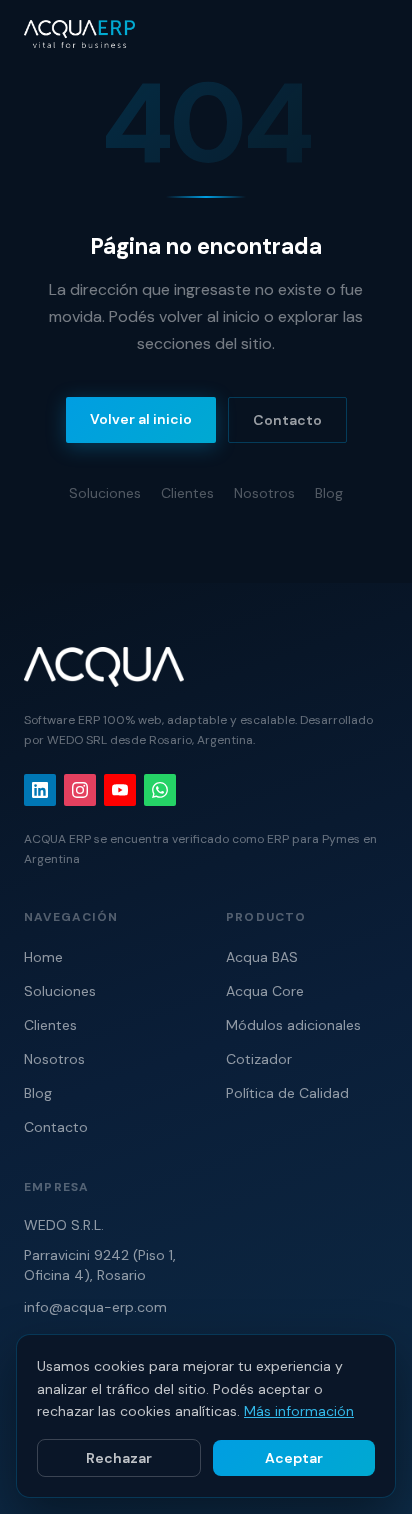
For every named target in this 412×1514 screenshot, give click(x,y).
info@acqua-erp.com (95, 1307)
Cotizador (259, 1059)
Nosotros (264, 493)
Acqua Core (265, 991)
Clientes (187, 493)
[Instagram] (80, 790)
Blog (329, 493)
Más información (299, 1411)
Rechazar (119, 1458)
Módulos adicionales (293, 1025)
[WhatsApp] (160, 790)
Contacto (287, 420)
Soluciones (105, 493)
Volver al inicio (141, 419)
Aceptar (294, 1458)
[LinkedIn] (40, 790)
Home (43, 957)
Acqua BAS (262, 957)
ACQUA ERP (57, 839)
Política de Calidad (287, 1093)
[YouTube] (120, 790)
